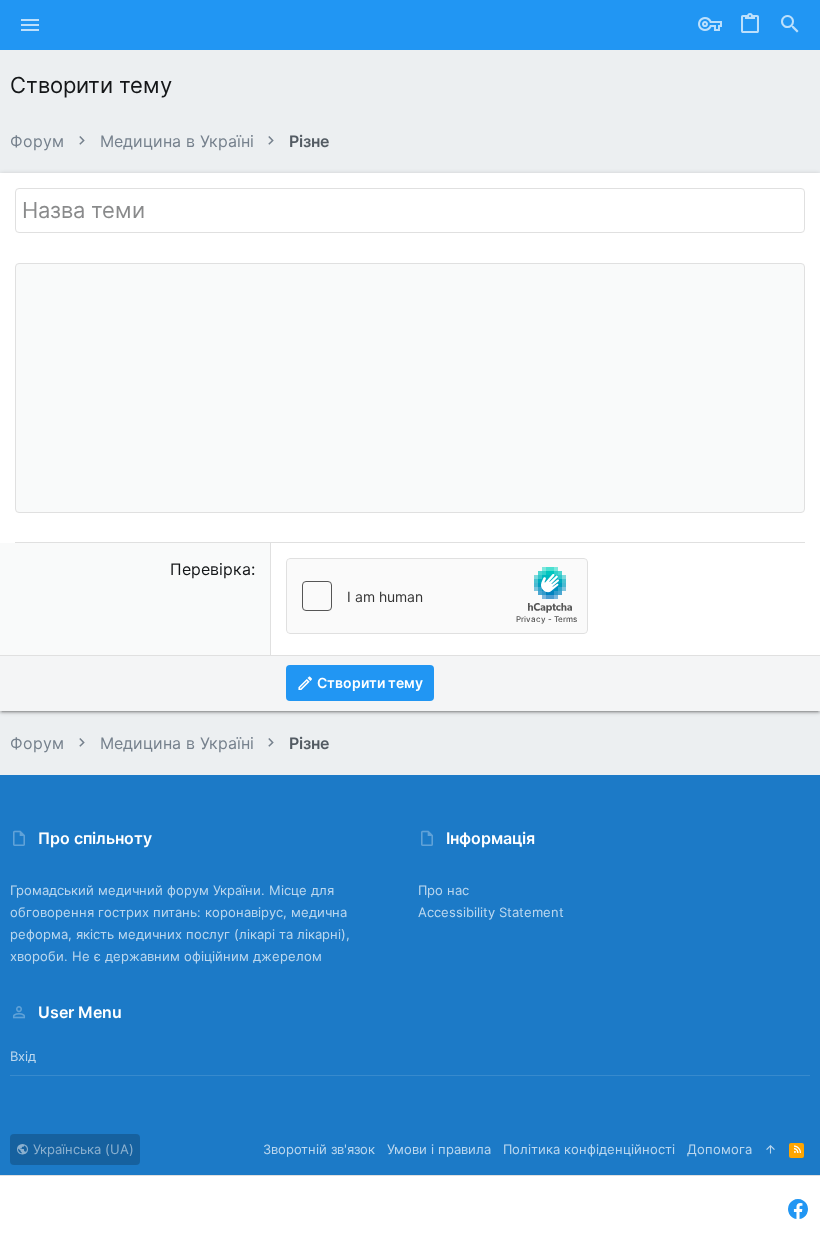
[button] (30, 25)
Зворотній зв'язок (319, 1149)
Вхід (23, 1056)
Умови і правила (439, 1149)
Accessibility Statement (491, 912)
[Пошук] (790, 25)
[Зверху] (770, 1149)
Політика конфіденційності (589, 1149)
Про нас (443, 890)
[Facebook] (798, 1209)
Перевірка (210, 569)
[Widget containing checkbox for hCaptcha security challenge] (437, 596)
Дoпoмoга (719, 1149)
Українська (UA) (81, 1149)
